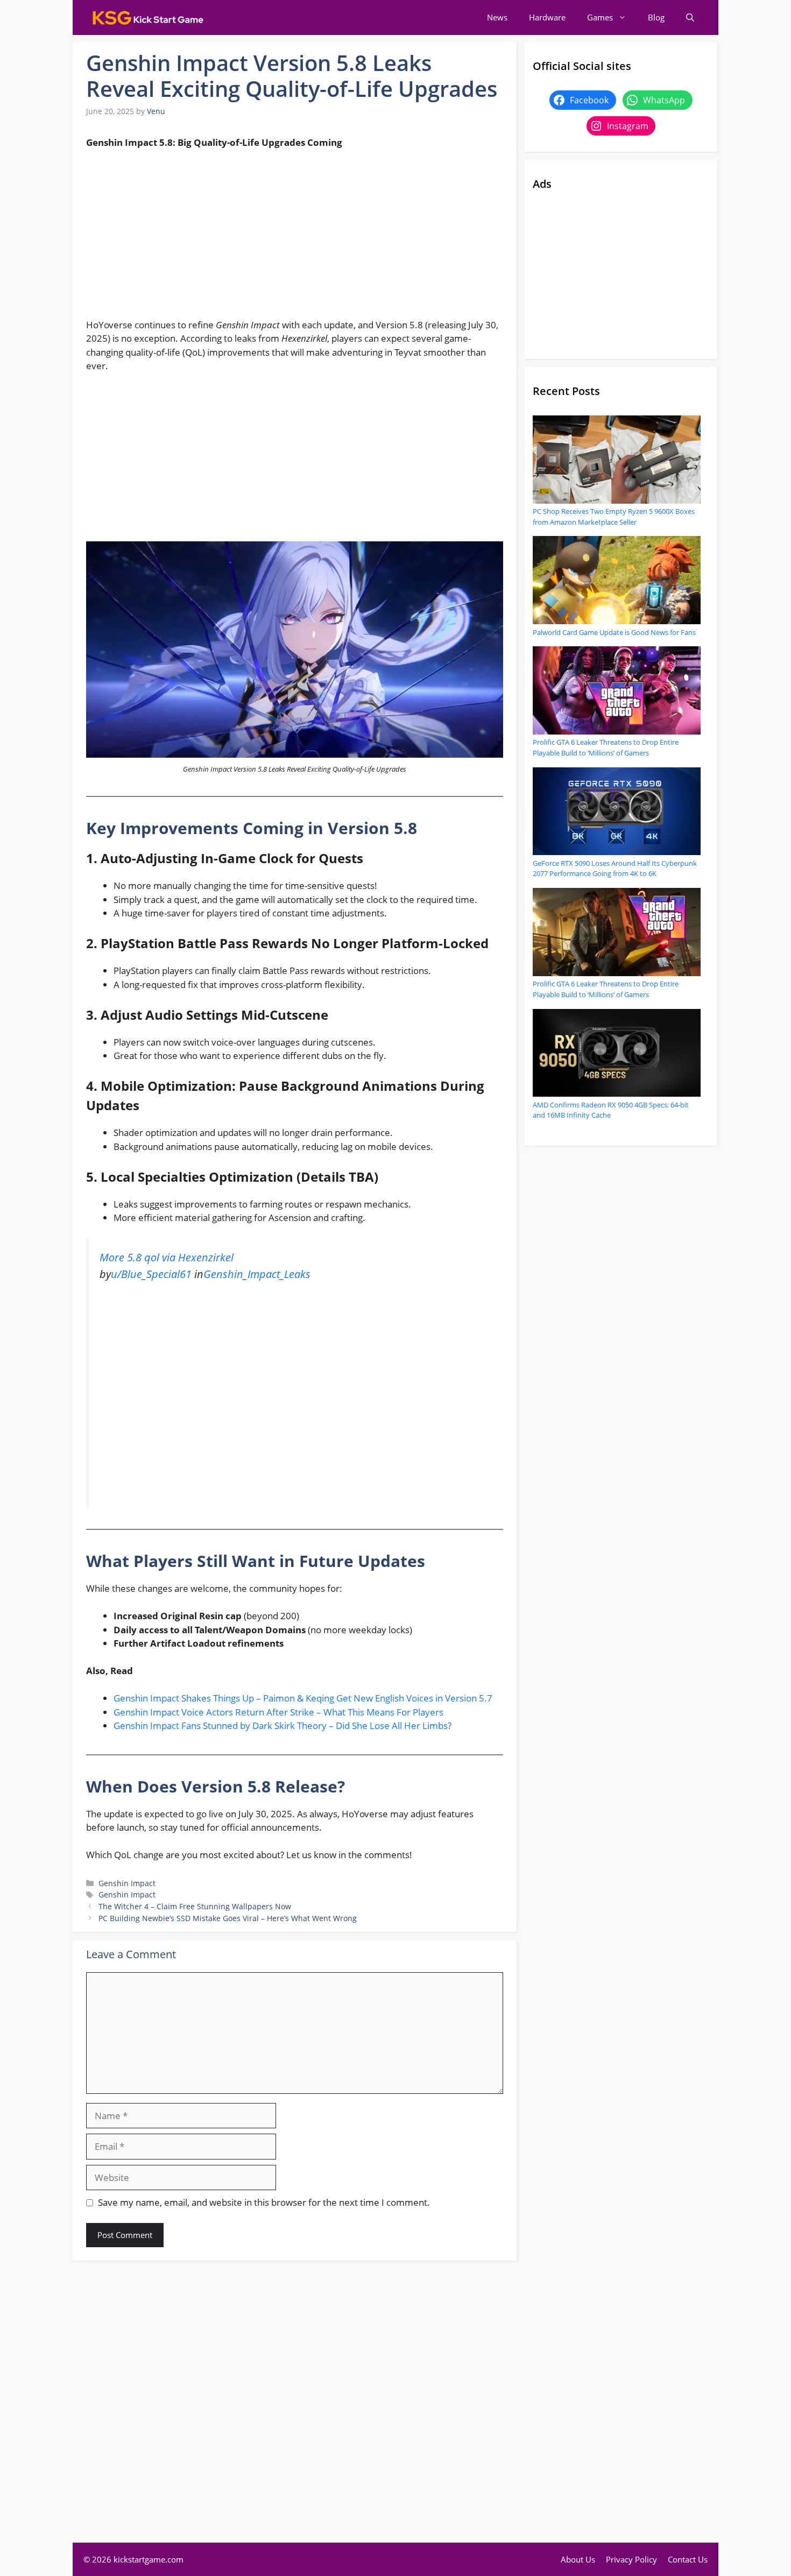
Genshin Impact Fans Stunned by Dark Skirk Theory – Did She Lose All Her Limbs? (282, 1725)
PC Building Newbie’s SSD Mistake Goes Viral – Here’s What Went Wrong (228, 1918)
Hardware (547, 17)
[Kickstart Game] (148, 17)
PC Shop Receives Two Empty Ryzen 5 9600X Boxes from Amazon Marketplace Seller (614, 517)
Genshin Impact (127, 1883)
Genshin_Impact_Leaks (257, 1274)
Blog (656, 17)
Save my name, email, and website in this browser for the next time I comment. (264, 2202)
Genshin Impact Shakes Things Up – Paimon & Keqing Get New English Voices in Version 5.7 (303, 1698)
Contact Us (688, 2559)
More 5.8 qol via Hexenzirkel (167, 1257)
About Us (578, 2559)
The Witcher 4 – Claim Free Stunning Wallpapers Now (195, 1906)
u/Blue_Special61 (151, 1274)
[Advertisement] (295, 238)
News (497, 17)
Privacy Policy (631, 2559)
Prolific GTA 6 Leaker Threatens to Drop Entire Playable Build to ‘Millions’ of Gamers (606, 747)
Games (600, 17)
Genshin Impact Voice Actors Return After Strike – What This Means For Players (278, 1712)
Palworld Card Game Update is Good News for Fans (614, 632)
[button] (690, 17)
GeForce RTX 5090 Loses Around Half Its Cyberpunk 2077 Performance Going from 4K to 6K (615, 869)
